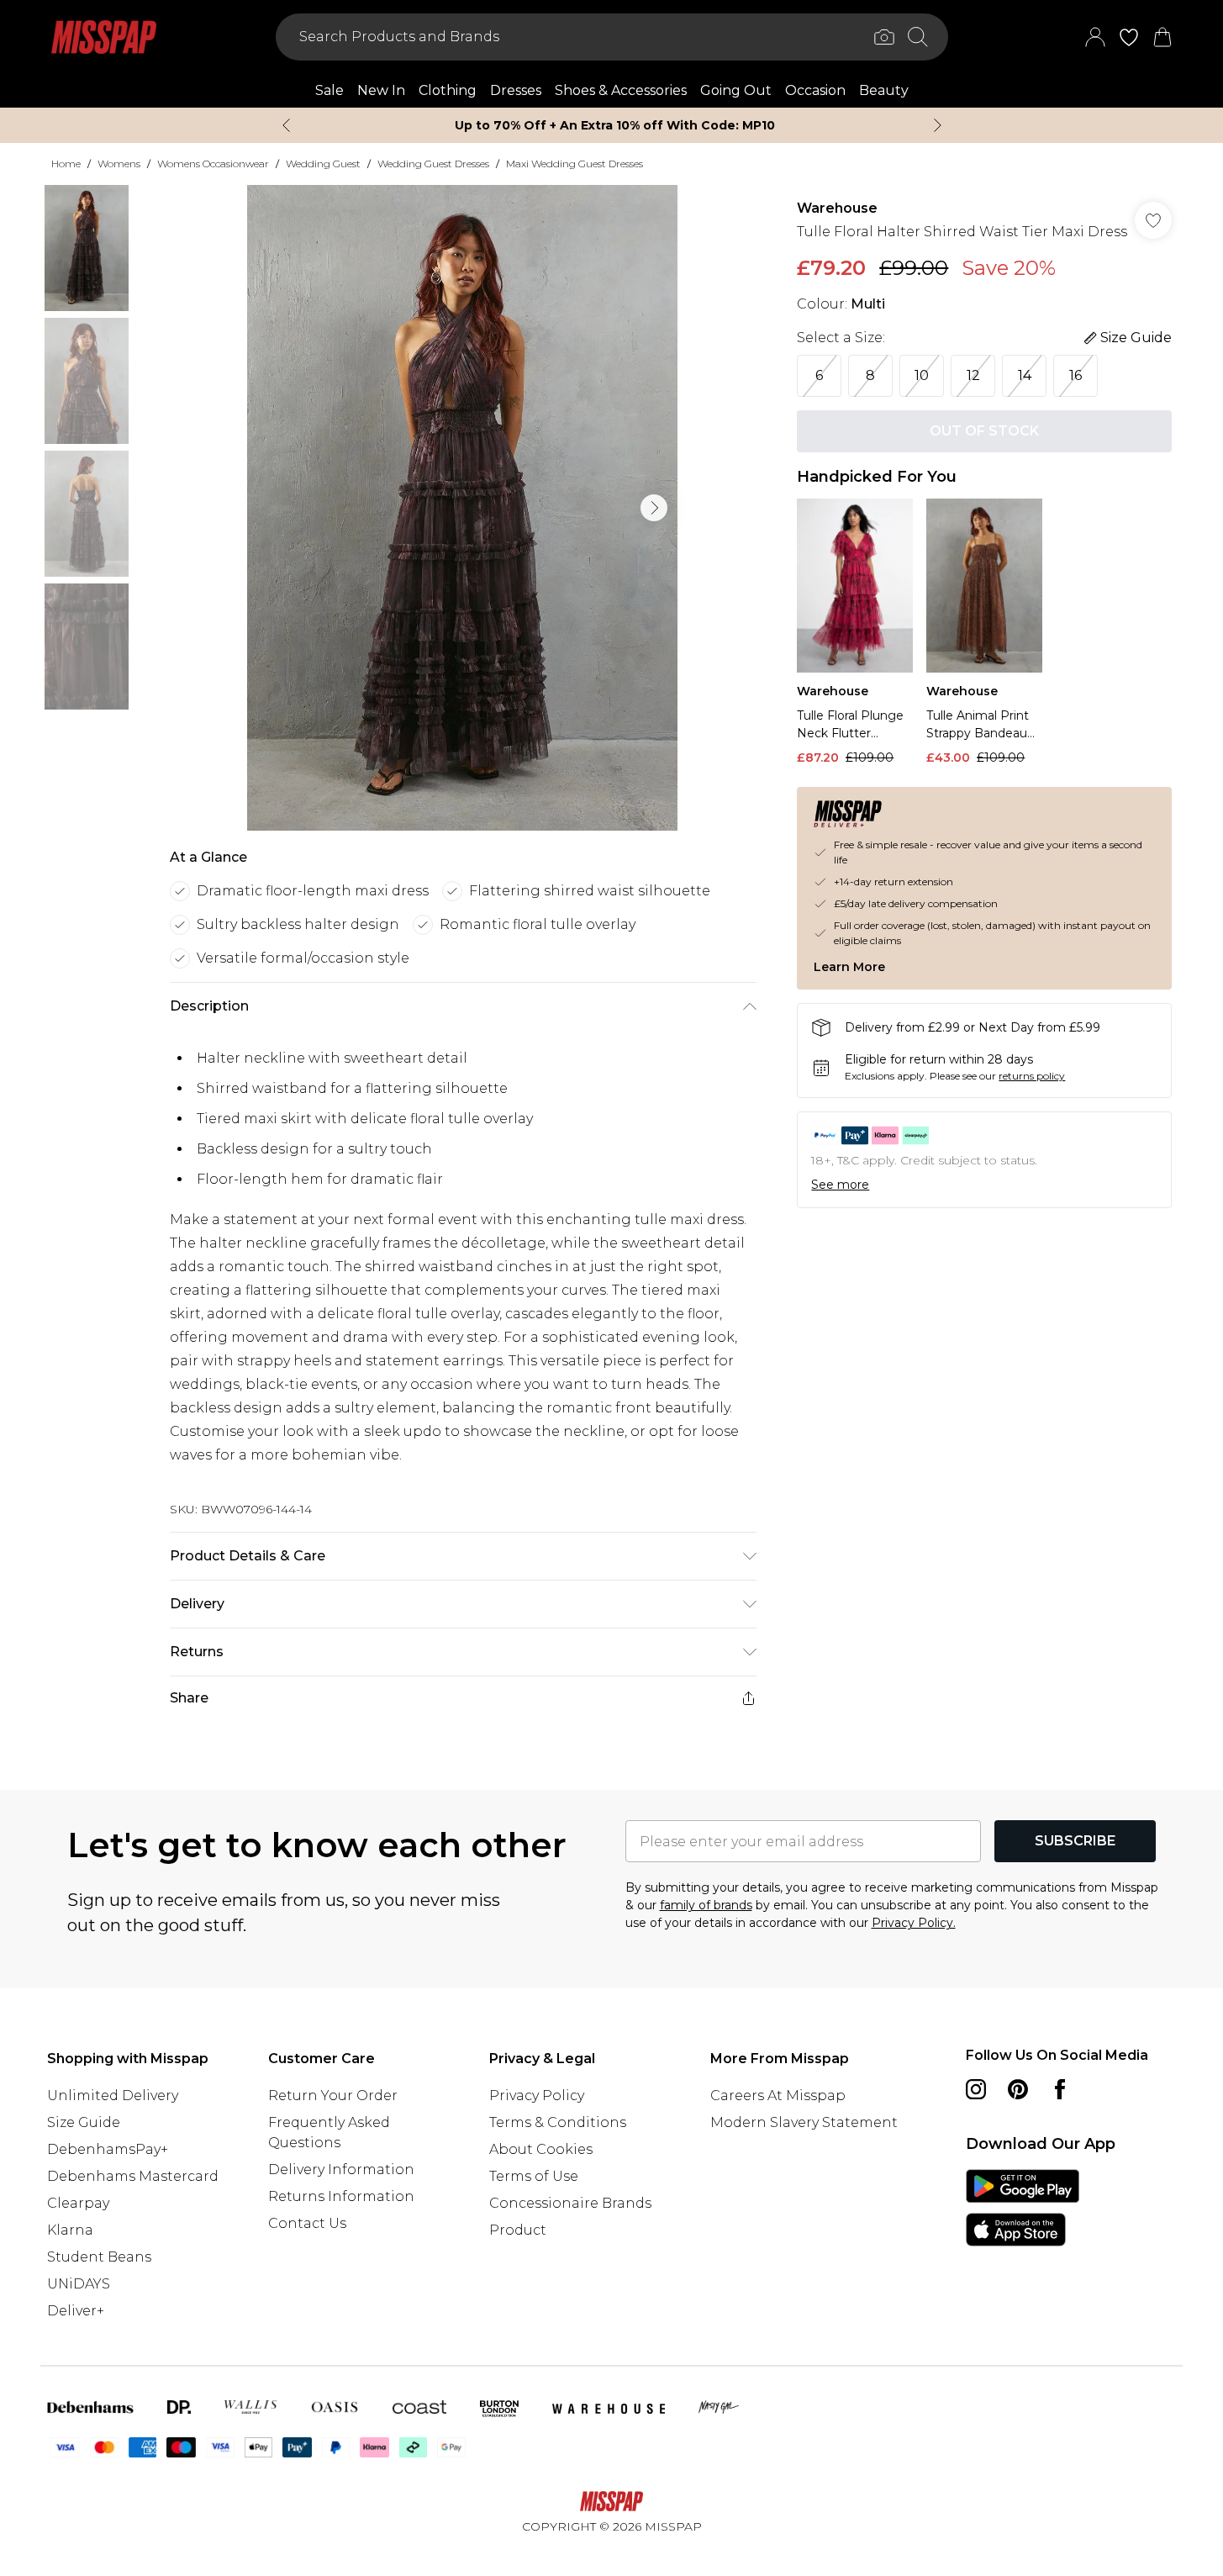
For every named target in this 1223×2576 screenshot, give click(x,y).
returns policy (1032, 1076)
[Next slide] (938, 125)
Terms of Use (534, 2176)
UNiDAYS (79, 2284)
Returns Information (341, 2196)
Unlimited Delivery (113, 2096)
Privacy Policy (537, 2096)
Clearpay (78, 2203)
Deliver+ (76, 2311)
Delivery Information (341, 2170)
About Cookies (541, 2149)
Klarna (70, 2230)
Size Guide (84, 2122)
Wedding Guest (323, 164)
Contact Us (307, 2223)
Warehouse (837, 208)
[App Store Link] (1023, 2208)
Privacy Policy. (914, 1923)
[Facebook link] (1060, 2089)
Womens (119, 164)
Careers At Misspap (778, 2096)
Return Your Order (333, 2096)
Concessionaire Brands (570, 2203)
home (66, 164)
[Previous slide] (286, 125)
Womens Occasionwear (213, 164)
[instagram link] (976, 2089)
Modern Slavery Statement (804, 2122)
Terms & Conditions (558, 2122)
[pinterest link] (1018, 2089)
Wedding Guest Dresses (433, 164)
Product (518, 2230)
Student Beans (99, 2257)
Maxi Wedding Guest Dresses (575, 164)
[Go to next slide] (654, 508)
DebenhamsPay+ (108, 2149)
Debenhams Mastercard (133, 2176)
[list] (462, 508)
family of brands (706, 1905)
